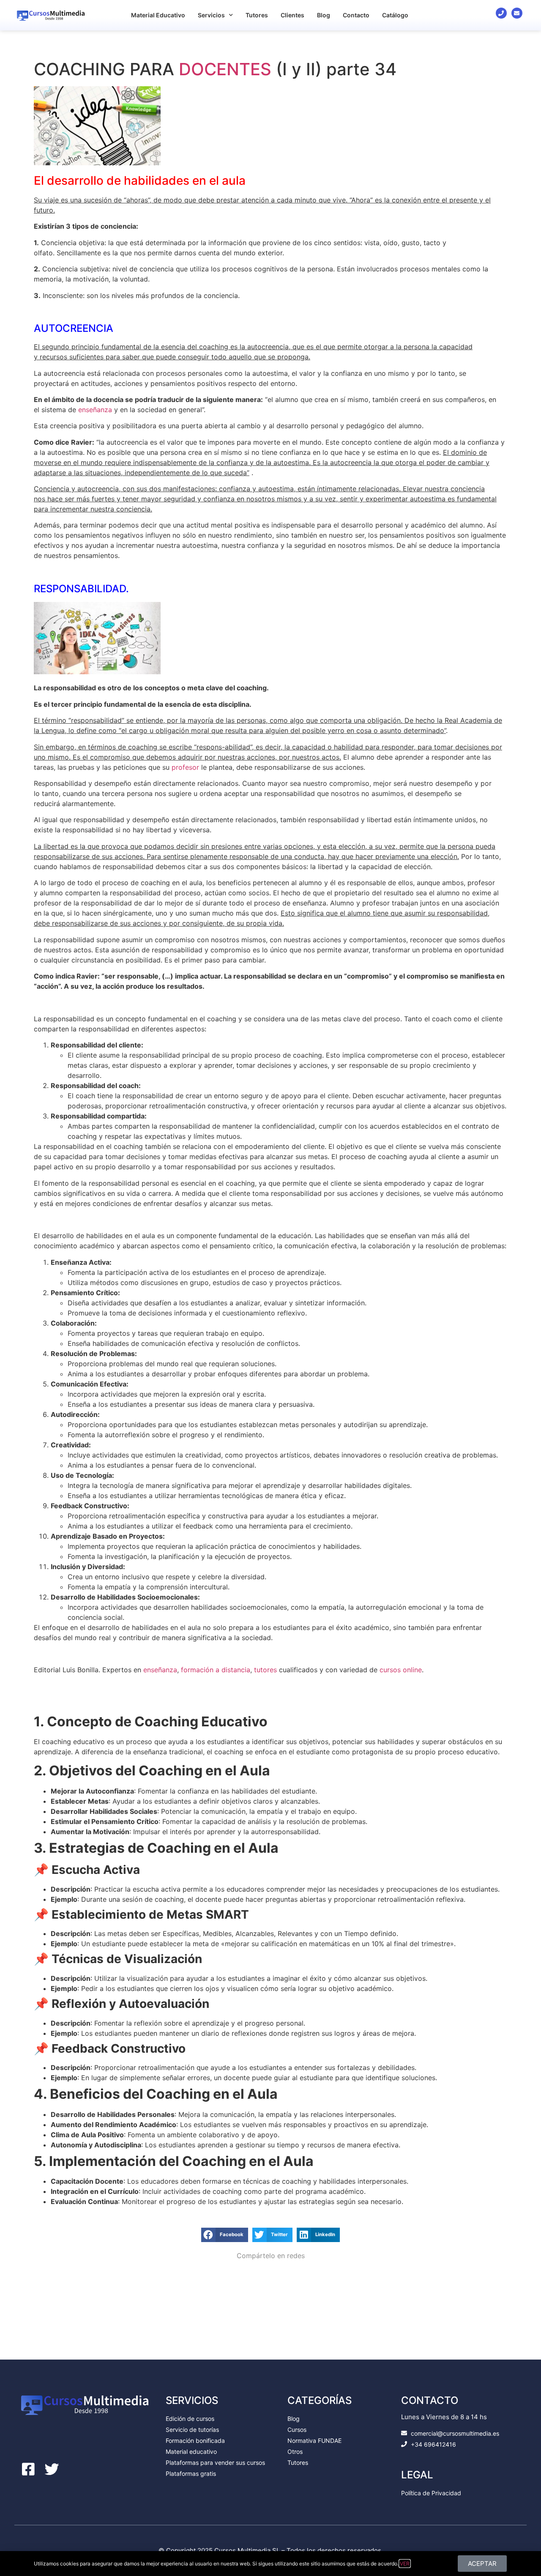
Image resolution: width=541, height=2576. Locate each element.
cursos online (401, 1670)
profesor (185, 767)
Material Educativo (158, 15)
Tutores (257, 15)
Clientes (292, 15)
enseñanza (95, 410)
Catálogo (395, 15)
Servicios (211, 15)
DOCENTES (225, 69)
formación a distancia (216, 1670)
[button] (225, 2235)
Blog (324, 15)
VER (405, 2564)
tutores (265, 1670)
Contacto (356, 15)
